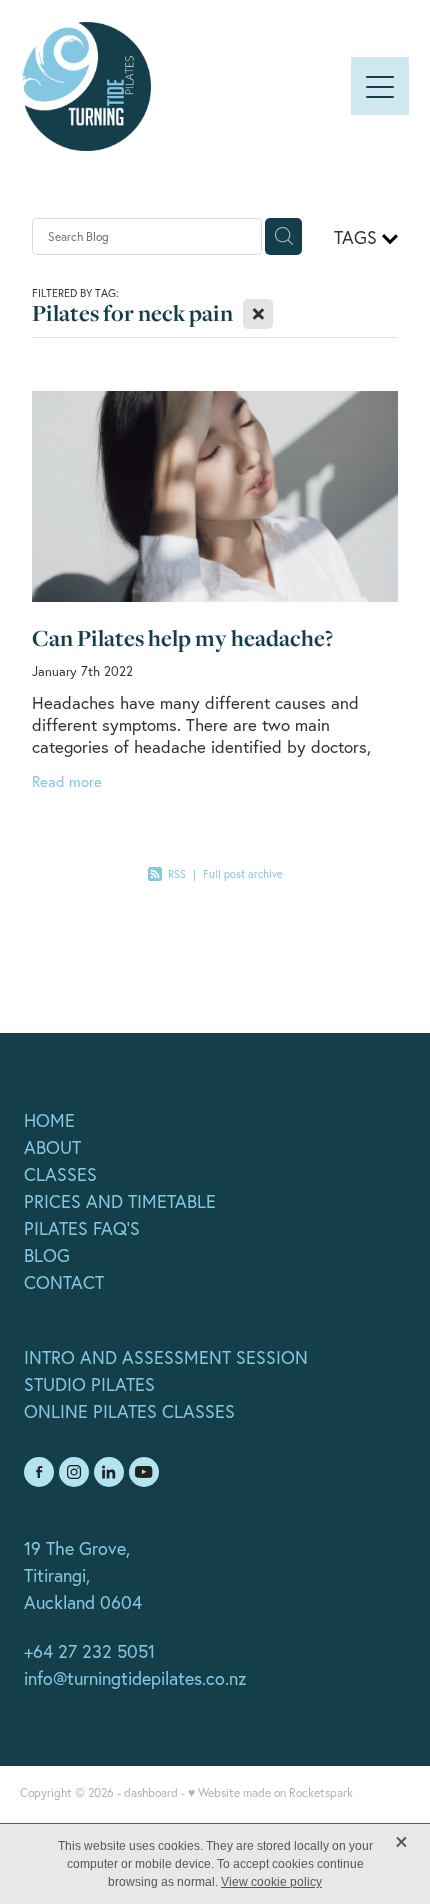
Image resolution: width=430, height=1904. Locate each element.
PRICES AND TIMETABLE (120, 1201)
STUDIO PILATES (89, 1384)
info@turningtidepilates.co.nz (135, 1678)
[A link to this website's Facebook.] (39, 1472)
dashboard (151, 1792)
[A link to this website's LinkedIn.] (109, 1472)
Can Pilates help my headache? (182, 638)
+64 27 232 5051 (89, 1651)
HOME (49, 1120)
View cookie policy (271, 1882)
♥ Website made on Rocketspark (270, 1792)
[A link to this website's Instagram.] (74, 1472)
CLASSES (60, 1174)
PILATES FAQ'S (82, 1228)
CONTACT (64, 1282)
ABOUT (52, 1147)
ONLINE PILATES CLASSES (129, 1411)
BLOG (47, 1255)
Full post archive (243, 874)
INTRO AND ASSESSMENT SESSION (166, 1357)
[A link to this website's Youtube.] (144, 1472)
